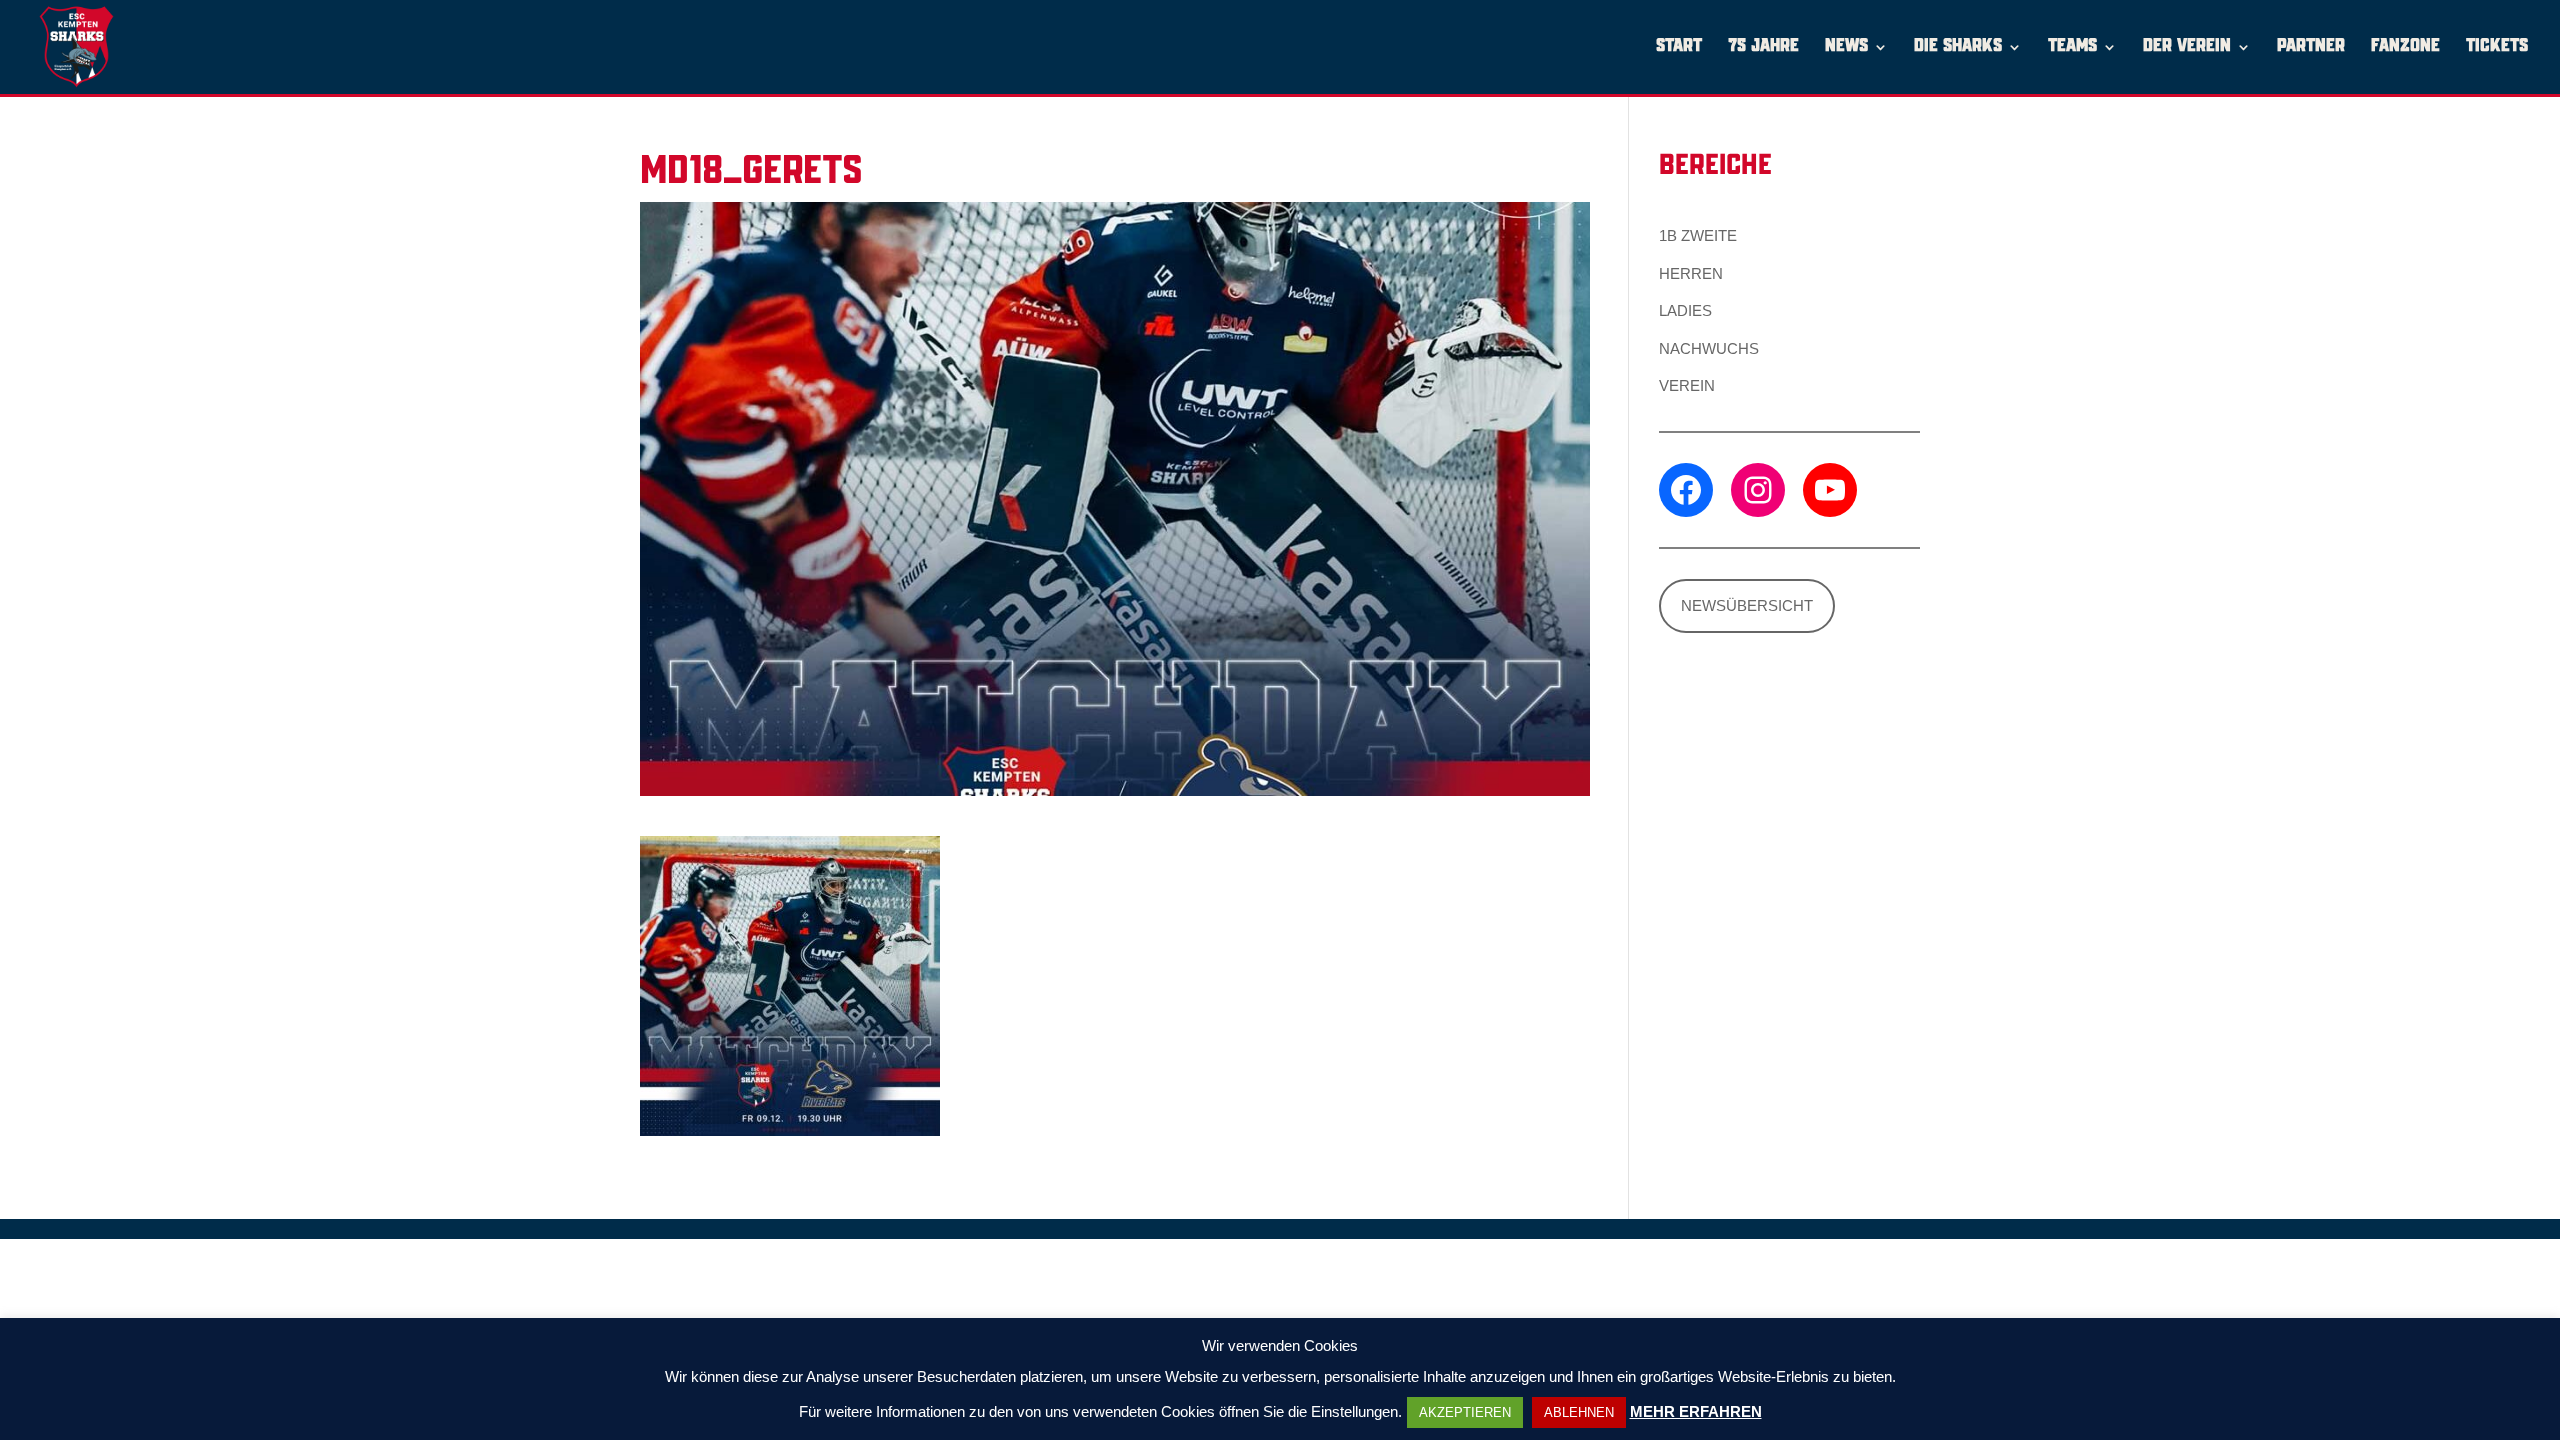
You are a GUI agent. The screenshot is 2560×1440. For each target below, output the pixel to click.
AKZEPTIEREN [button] (1465, 1412)
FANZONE (2405, 47)
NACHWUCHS (1709, 348)
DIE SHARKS (1958, 47)
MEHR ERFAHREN (1696, 1411)
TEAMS (2072, 47)
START (1679, 47)
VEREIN (1687, 385)
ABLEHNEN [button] (1579, 1412)
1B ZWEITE (1698, 235)
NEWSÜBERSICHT (1747, 605)
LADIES (1685, 310)
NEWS (1846, 47)
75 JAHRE (1763, 47)
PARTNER (2311, 47)
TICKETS (2497, 47)
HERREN (1691, 273)
